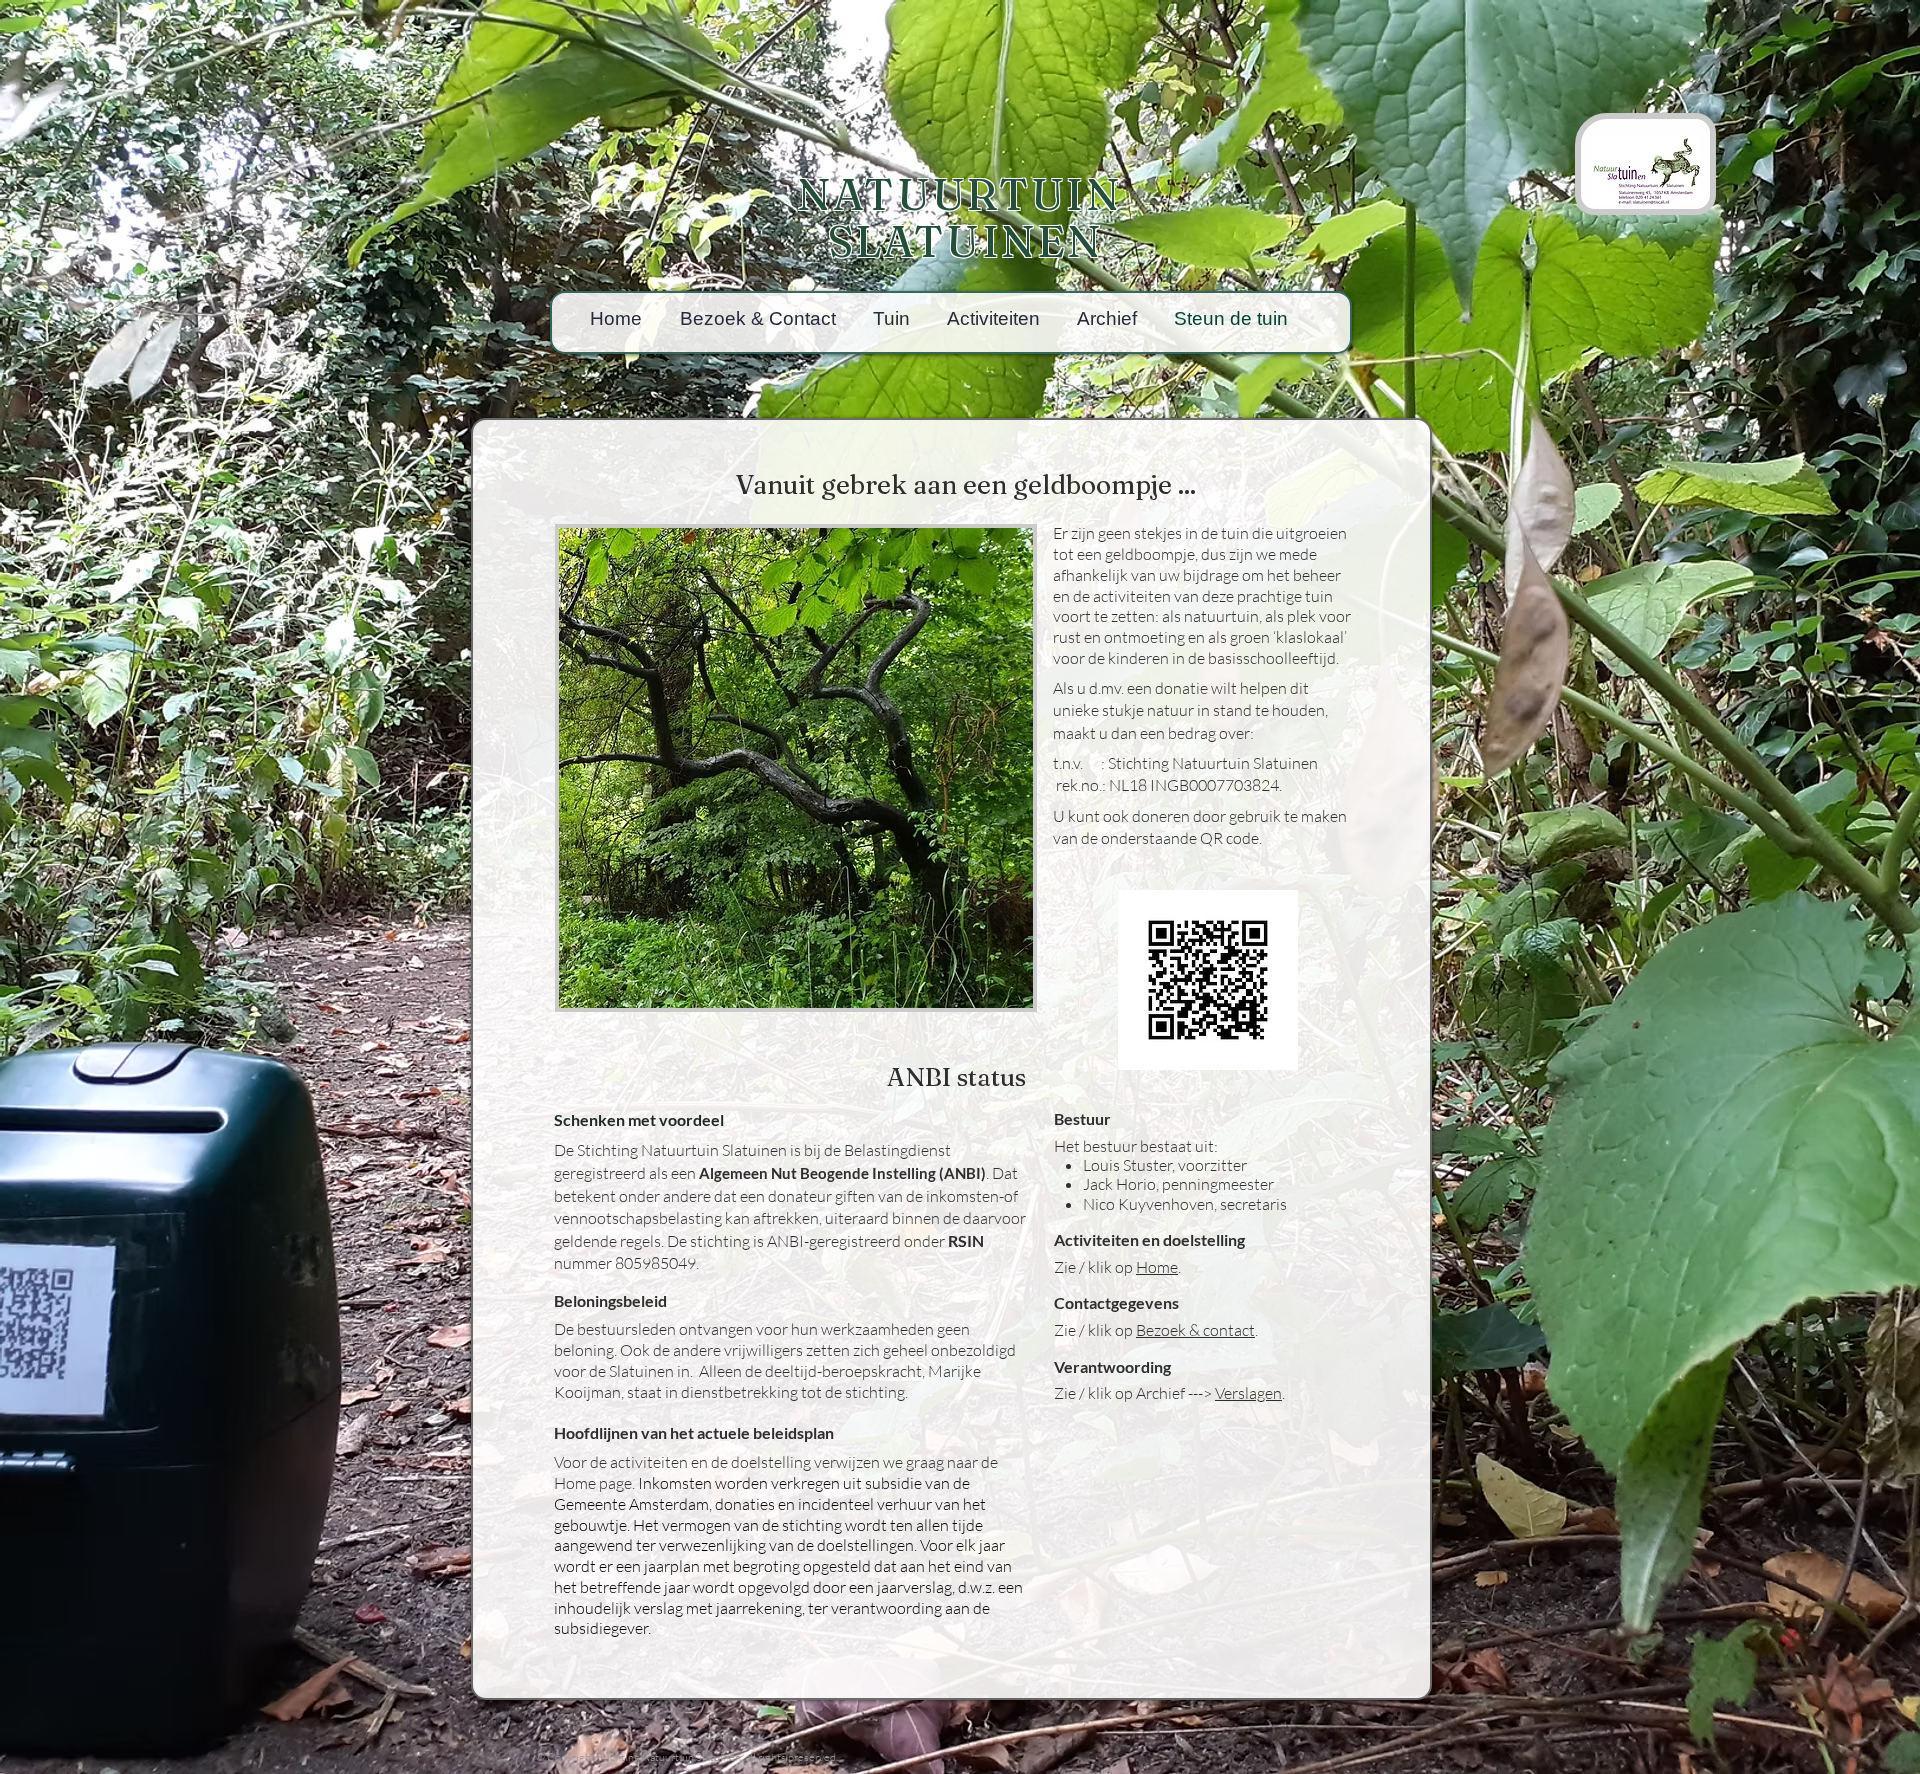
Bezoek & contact (1195, 1330)
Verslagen (1248, 1393)
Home (1157, 1267)
